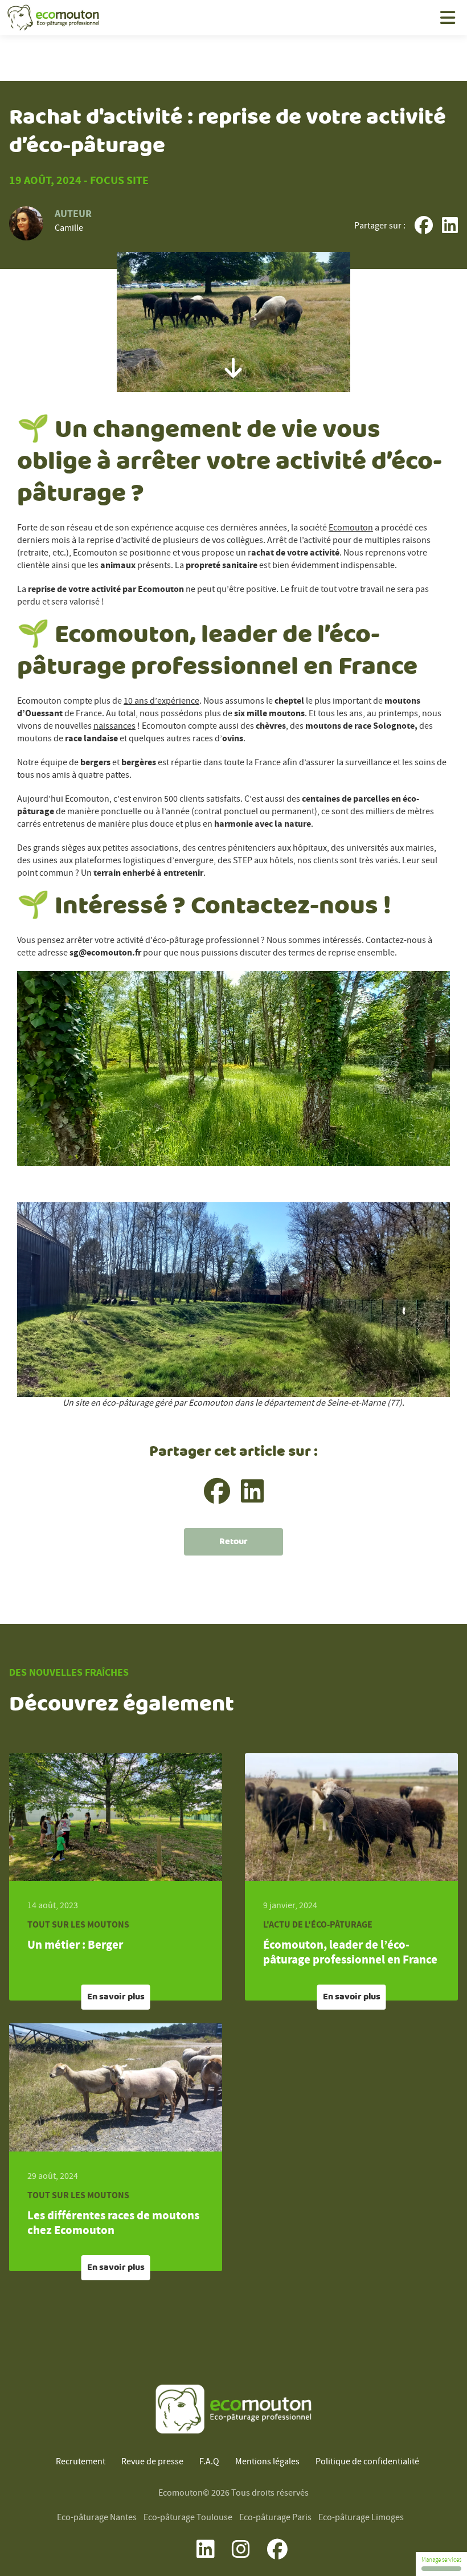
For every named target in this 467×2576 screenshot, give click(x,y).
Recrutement (81, 2462)
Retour (233, 1542)
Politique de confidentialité (367, 2462)
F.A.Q (209, 2462)
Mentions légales (267, 2462)
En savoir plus (116, 1997)
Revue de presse (152, 2462)
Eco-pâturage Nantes (97, 2518)
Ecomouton (351, 528)
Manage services (441, 2560)
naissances (114, 726)
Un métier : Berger (75, 1945)
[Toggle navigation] (448, 18)
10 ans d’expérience (161, 701)
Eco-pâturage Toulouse (188, 2518)
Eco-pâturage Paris (275, 2518)
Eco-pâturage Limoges (361, 2518)
